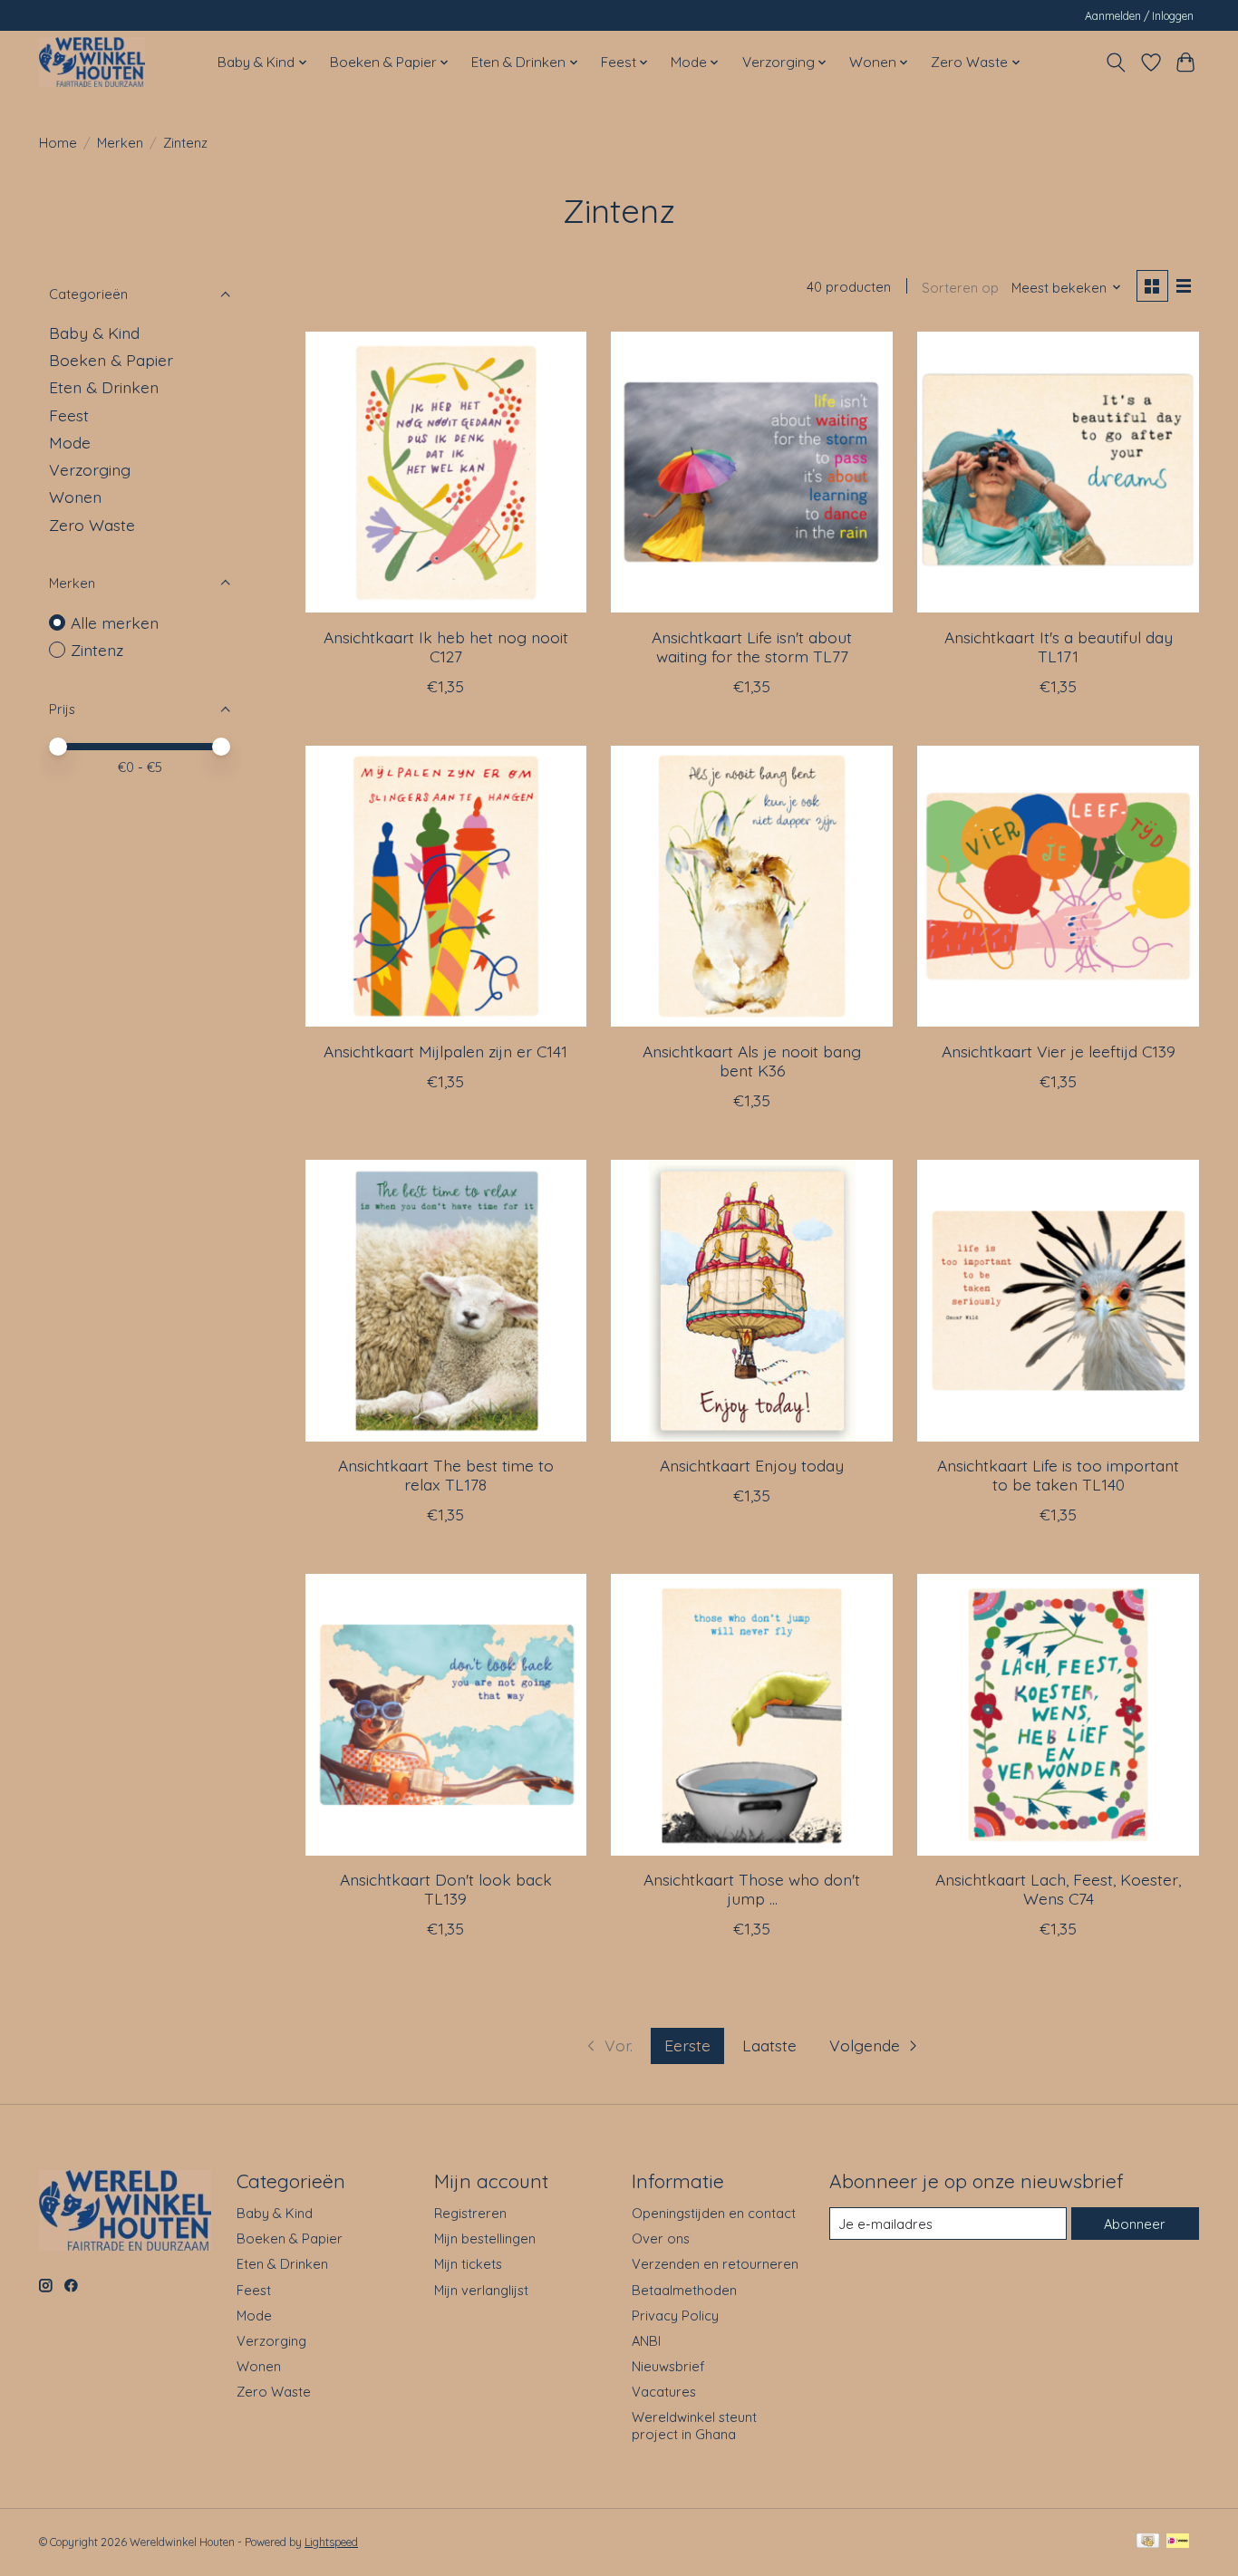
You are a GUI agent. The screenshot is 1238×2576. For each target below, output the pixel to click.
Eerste (687, 2045)
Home (58, 143)
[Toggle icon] (1116, 63)
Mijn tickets (468, 2264)
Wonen (75, 497)
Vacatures (664, 2392)
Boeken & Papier (111, 360)
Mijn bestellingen (485, 2238)
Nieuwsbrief (668, 2366)
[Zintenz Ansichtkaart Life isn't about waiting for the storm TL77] (751, 472)
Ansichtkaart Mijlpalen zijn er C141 (445, 1051)
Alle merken (115, 622)
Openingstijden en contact (714, 2213)
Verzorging (90, 469)
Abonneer (1135, 2224)
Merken (120, 143)
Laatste (769, 2045)
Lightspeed (331, 2542)
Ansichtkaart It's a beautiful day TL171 (1059, 646)
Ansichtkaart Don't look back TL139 (446, 1889)
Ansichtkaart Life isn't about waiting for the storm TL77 (752, 646)
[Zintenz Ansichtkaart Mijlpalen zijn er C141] (446, 886)
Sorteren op (960, 288)
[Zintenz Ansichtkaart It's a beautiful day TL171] (1058, 472)
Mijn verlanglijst (481, 2290)
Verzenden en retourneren (715, 2264)
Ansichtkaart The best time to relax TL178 (446, 1475)
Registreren (470, 2213)
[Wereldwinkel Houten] (92, 62)
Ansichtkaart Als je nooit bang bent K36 (752, 1061)
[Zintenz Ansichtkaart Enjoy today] (751, 1300)
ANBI (646, 2341)
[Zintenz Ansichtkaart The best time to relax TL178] (446, 1300)
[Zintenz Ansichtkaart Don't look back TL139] (446, 1714)
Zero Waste (92, 525)
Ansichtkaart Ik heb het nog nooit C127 (446, 646)
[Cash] (1148, 2542)
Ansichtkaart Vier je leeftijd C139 (1059, 1051)
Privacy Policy (675, 2316)
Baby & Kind (94, 333)
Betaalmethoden (684, 2290)
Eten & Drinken (104, 387)
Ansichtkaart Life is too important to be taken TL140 (1058, 1475)
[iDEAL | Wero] (1178, 2542)
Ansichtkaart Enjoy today (752, 1465)
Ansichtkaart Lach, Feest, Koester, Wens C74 (1058, 1889)
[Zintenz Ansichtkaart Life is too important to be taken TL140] (1058, 1300)
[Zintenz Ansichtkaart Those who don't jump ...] (751, 1714)
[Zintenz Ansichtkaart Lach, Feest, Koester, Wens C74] (1058, 1714)
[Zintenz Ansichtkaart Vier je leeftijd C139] (1058, 886)
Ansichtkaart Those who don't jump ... (752, 1889)
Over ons (661, 2238)
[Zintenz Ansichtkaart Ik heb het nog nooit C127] (446, 472)
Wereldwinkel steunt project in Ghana (694, 2426)
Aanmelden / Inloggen (1139, 16)
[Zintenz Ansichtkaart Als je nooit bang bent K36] (751, 886)
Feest (69, 415)
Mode (70, 442)
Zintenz (97, 650)
